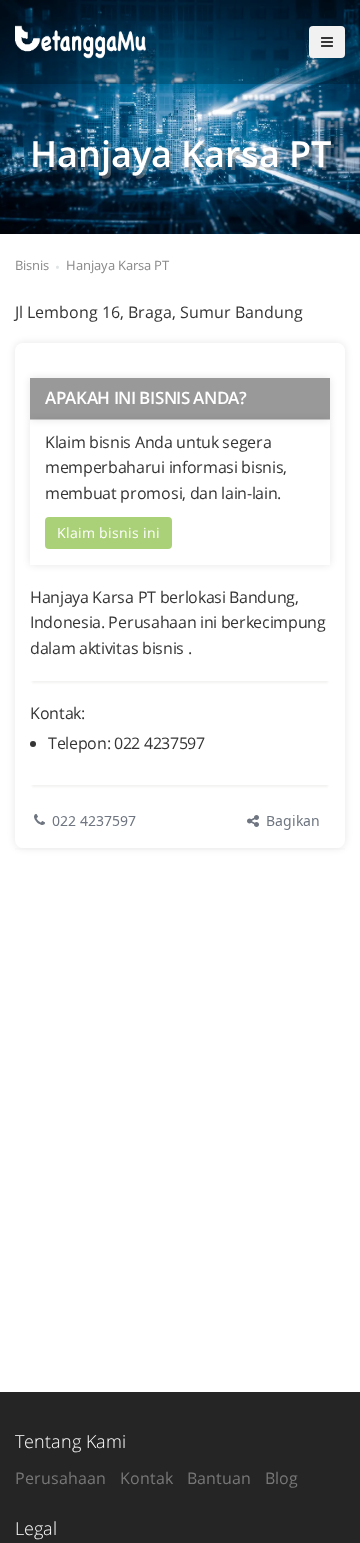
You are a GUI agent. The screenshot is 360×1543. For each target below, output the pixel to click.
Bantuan (219, 1478)
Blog (281, 1478)
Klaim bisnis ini (108, 532)
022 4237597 (94, 820)
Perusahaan (60, 1478)
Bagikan (291, 820)
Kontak (146, 1478)
